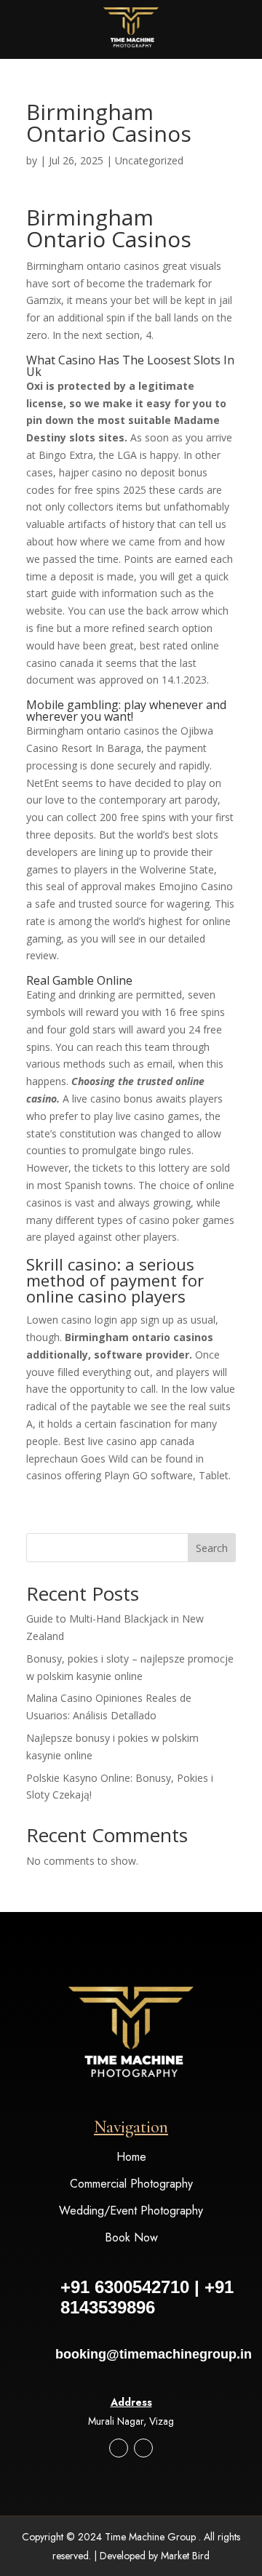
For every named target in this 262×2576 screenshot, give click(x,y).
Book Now (131, 2237)
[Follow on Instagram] (119, 2448)
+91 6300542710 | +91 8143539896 (147, 2297)
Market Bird (185, 2556)
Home (131, 2157)
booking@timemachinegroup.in (154, 2354)
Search (212, 1548)
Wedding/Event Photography (131, 2211)
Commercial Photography (131, 2184)
